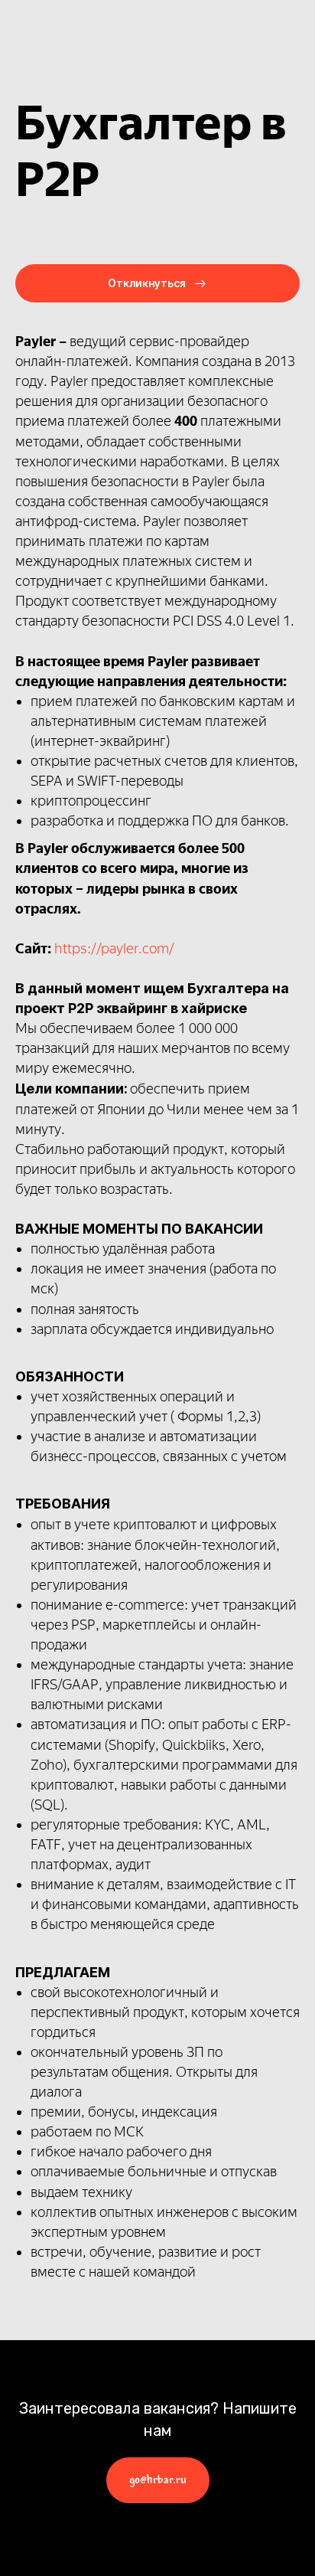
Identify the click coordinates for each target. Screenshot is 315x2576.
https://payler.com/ (114, 949)
